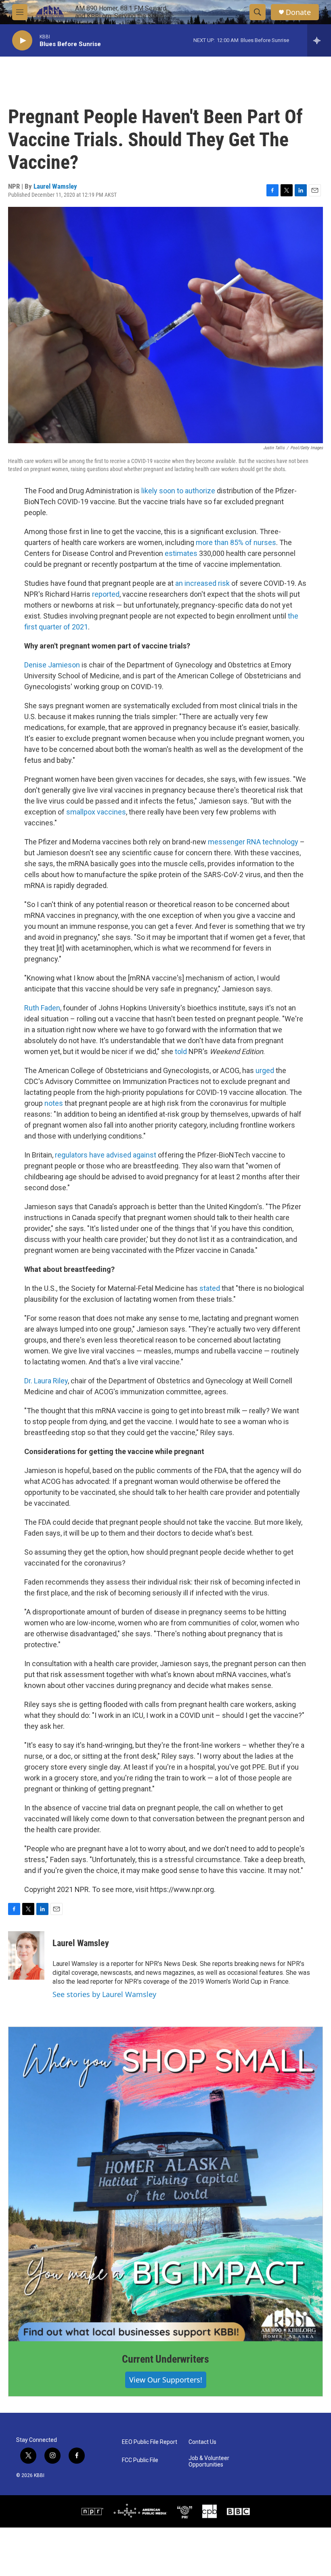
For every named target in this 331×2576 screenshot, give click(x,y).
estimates (181, 553)
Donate (298, 12)
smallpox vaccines (96, 812)
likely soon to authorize (178, 491)
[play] (22, 41)
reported (106, 594)
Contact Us (202, 2442)
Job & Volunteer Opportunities (209, 2461)
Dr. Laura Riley (46, 1381)
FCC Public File (140, 2460)
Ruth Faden (42, 1008)
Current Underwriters (165, 2359)
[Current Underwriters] (165, 2184)
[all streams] (319, 40)
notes (54, 1103)
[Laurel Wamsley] (26, 1955)
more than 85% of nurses (236, 542)
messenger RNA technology (253, 842)
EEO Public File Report (150, 2442)
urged (265, 1070)
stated (210, 1288)
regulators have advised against (106, 1155)
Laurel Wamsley (55, 186)
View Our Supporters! (166, 2380)
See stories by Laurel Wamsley (104, 1994)
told (181, 1051)
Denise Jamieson (52, 665)
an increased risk (202, 583)
